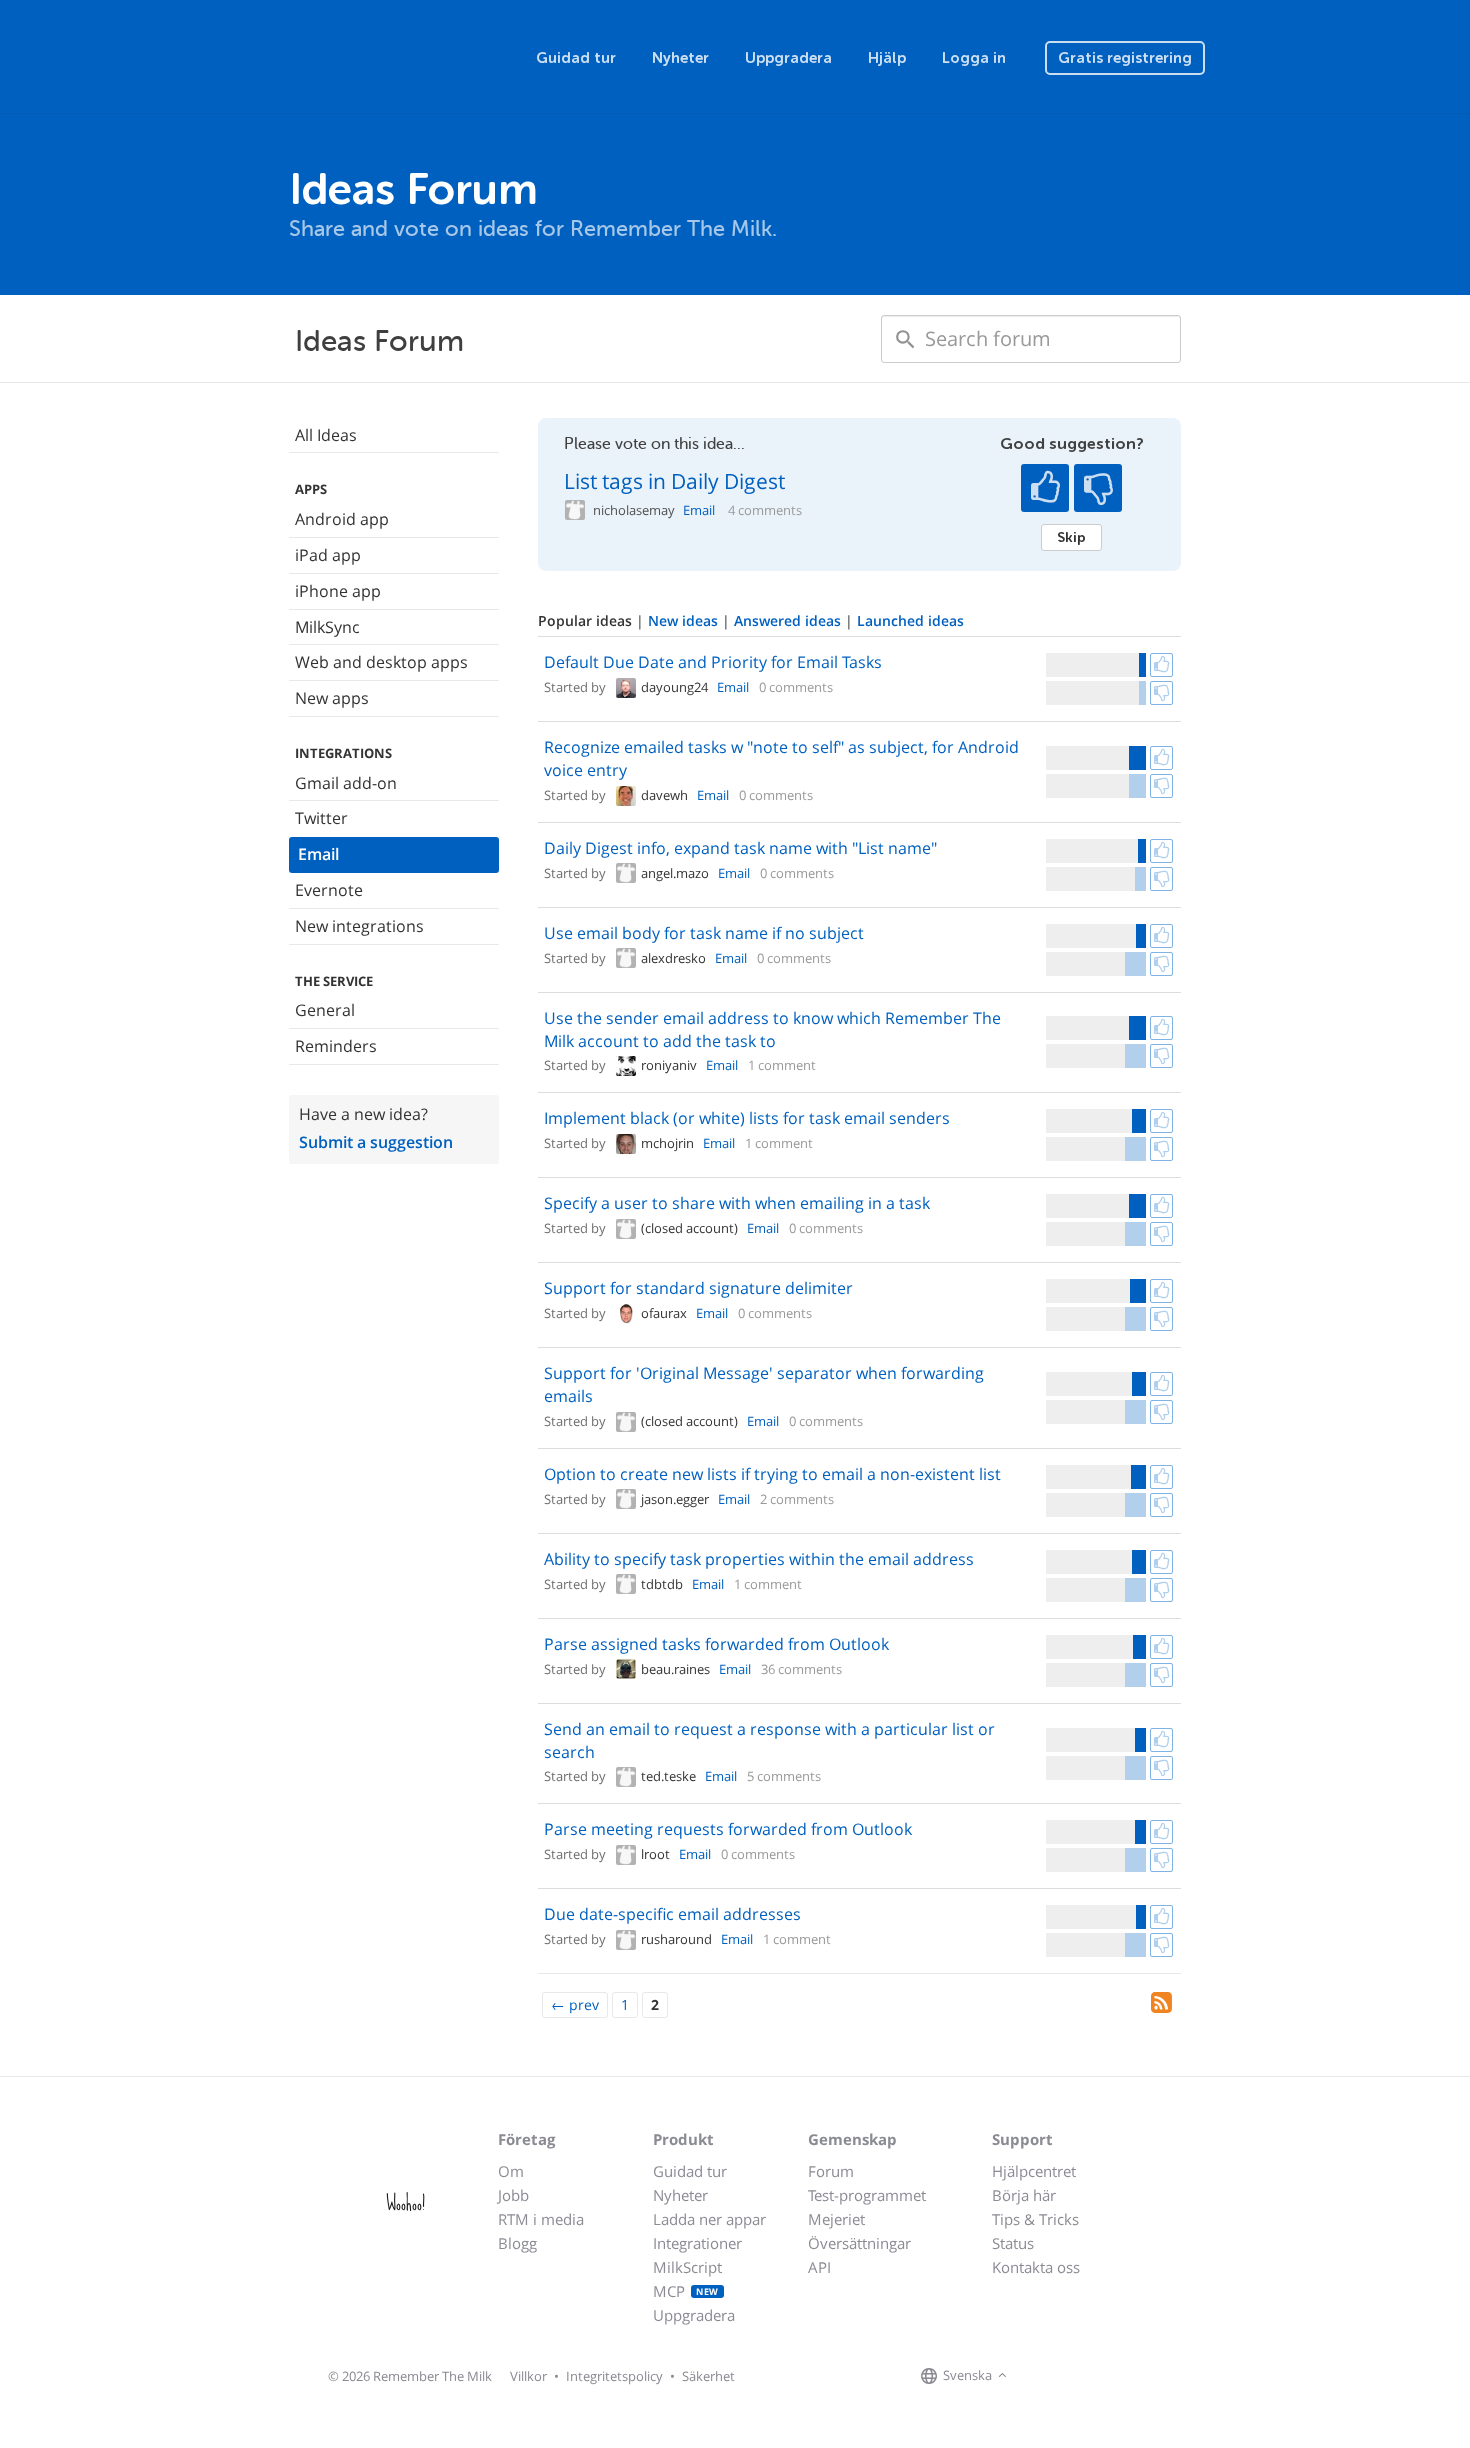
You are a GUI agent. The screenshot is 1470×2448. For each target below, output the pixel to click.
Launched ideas (910, 620)
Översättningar (859, 2243)
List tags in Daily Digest (674, 481)
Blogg (517, 2243)
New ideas (685, 620)
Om (511, 2171)
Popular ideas (587, 620)
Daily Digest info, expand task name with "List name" (740, 848)
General (325, 1010)
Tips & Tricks (1035, 2219)
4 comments (765, 510)
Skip (1071, 537)
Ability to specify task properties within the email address (759, 1559)
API (819, 2267)
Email (318, 854)
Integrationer (697, 2243)
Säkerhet (708, 2376)
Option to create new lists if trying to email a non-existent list (772, 1474)
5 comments (784, 1776)
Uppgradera (788, 58)
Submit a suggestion (376, 1142)
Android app (342, 519)
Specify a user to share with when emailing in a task (737, 1203)
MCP (686, 2291)
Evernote (329, 890)
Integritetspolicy (614, 2376)
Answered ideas (789, 620)
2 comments (797, 1499)
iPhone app (338, 591)
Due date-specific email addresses (672, 1914)
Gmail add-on (346, 783)
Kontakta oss (1036, 2267)
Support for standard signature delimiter (698, 1288)
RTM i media (541, 2219)
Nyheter (680, 58)
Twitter (321, 818)
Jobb (513, 2195)
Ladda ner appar (709, 2219)
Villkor (528, 2376)
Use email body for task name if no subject (704, 933)
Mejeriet (836, 2219)
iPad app (328, 555)
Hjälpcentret (1034, 2171)
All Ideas (326, 435)
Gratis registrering (1125, 58)
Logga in (974, 58)
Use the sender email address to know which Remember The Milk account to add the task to (772, 1029)
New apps (332, 698)
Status (1013, 2243)
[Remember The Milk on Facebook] (1041, 2376)
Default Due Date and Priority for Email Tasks (713, 662)
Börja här (1024, 2195)
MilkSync (327, 627)
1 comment (782, 1065)
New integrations (359, 926)
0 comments (796, 687)
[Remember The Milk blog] (1094, 2376)
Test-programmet (867, 2195)
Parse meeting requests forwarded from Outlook (728, 1829)
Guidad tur (576, 58)
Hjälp (887, 58)
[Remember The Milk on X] (1069, 2376)
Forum (831, 2171)
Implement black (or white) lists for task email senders (747, 1118)
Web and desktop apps (381, 662)
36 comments (801, 1669)
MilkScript (687, 2267)
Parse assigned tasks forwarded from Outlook (716, 1644)
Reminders (336, 1046)
